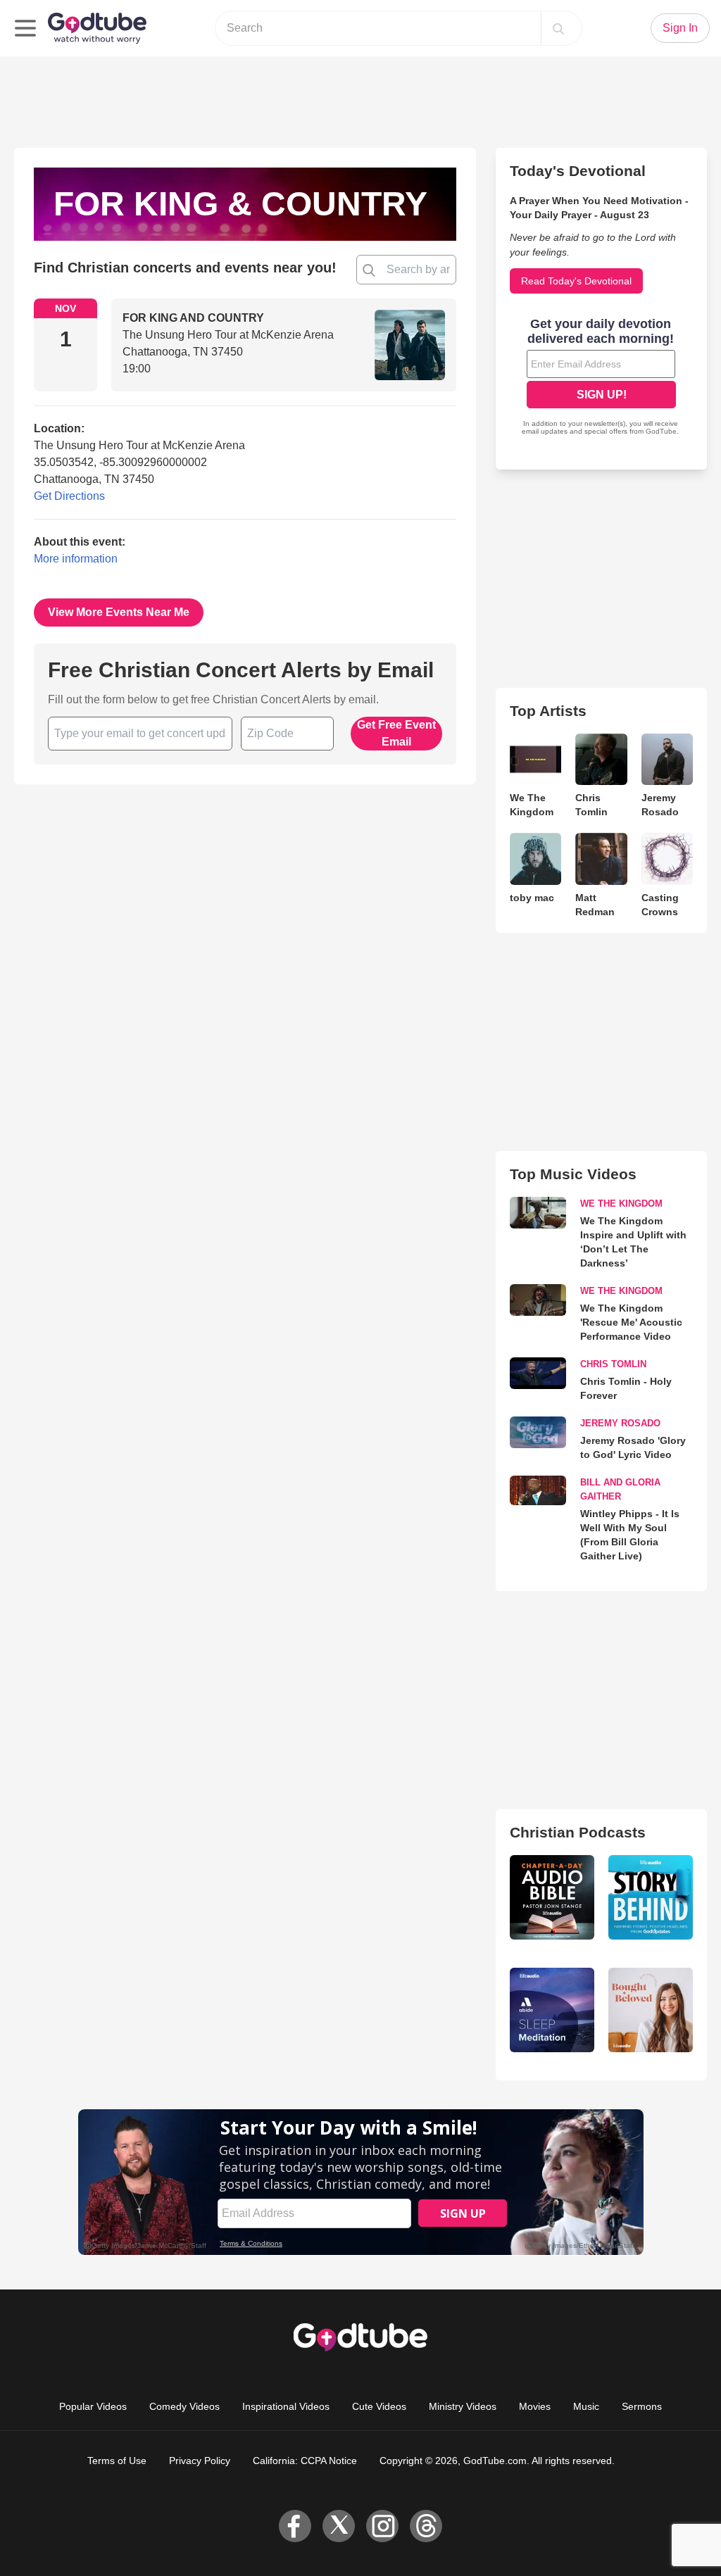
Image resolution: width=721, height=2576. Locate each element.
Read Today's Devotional (576, 281)
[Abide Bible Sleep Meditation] (552, 2010)
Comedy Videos (184, 2406)
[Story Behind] (651, 1897)
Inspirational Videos (286, 2406)
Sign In (680, 28)
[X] (339, 2526)
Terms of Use (117, 2461)
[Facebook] (295, 2526)
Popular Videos (93, 2406)
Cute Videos (379, 2406)
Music (586, 2406)
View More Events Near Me (119, 612)
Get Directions (69, 496)
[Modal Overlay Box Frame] (601, 378)
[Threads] (426, 2526)
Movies (535, 2406)
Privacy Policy (200, 2461)
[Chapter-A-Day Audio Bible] (552, 1897)
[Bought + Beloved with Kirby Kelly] (651, 2010)
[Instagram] (382, 2526)
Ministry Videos (463, 2406)
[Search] (558, 28)
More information (76, 559)
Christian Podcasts (578, 1832)
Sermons (642, 2406)
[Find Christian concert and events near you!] (369, 270)
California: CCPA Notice (305, 2461)
